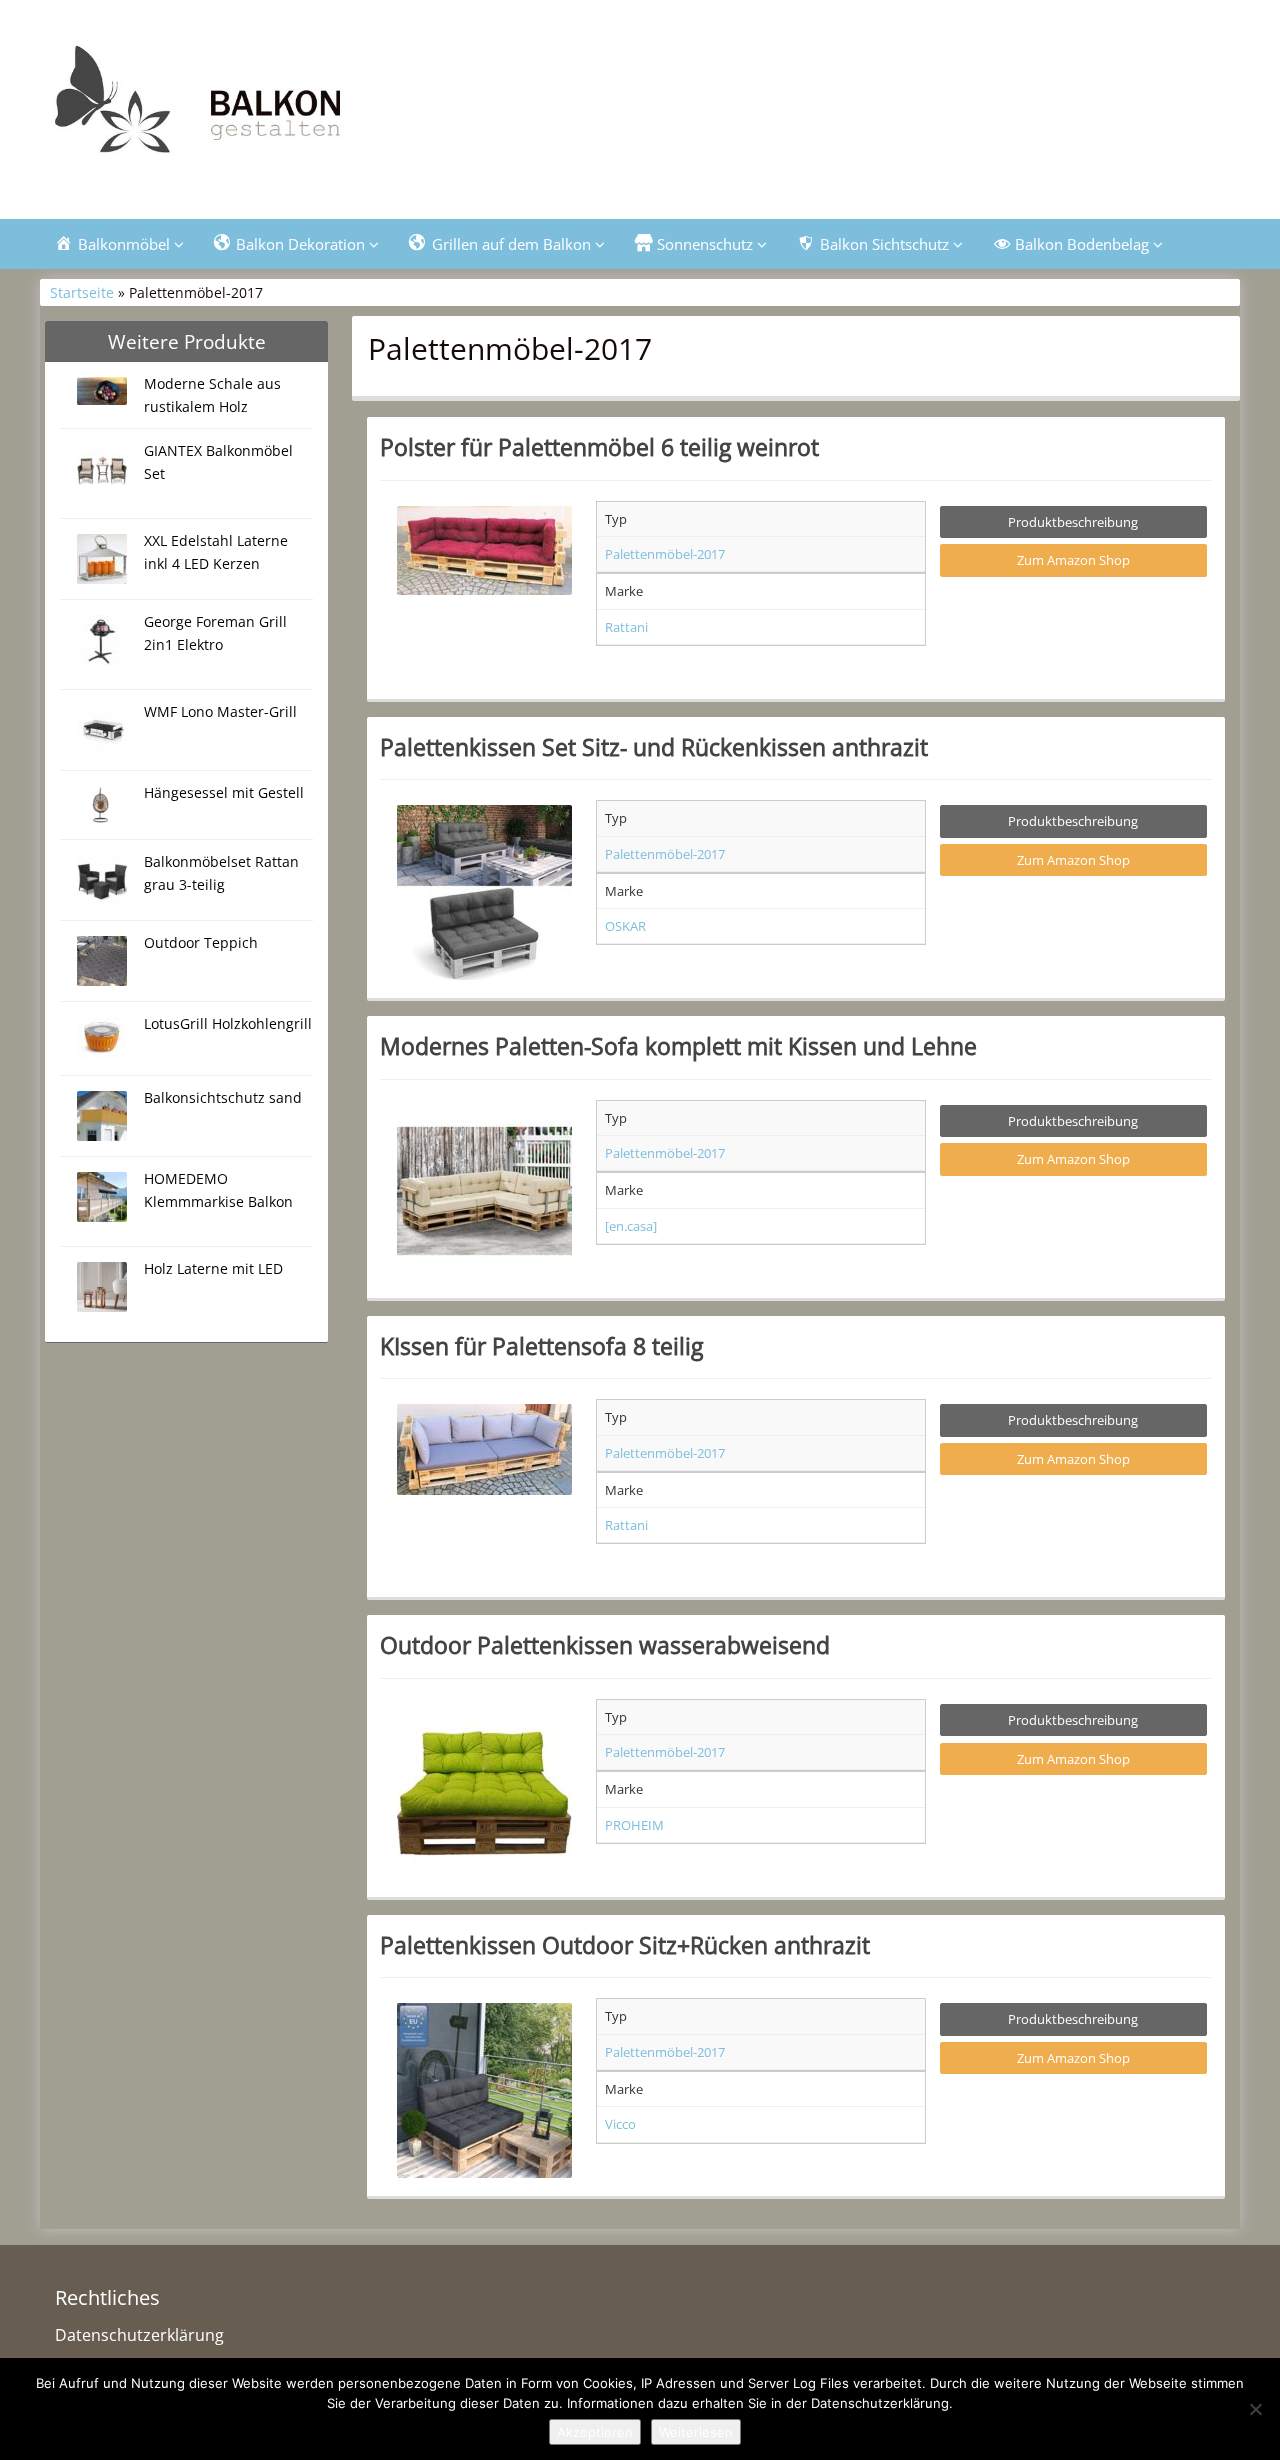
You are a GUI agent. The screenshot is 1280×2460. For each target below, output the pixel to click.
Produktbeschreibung (1073, 522)
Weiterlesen (696, 2432)
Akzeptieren (595, 2432)
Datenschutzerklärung (139, 2335)
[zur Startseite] (290, 106)
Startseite (82, 292)
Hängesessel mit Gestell (224, 792)
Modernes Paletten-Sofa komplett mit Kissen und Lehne (678, 1046)
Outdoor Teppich (201, 942)
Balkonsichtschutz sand (223, 1097)
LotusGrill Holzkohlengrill (228, 1023)
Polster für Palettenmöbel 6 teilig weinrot (599, 447)
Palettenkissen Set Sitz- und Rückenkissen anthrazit (654, 747)
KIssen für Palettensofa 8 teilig (541, 1346)
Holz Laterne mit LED (213, 1268)
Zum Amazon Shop (1073, 560)
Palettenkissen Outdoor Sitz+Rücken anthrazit (625, 1945)
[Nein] (1255, 2409)
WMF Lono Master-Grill (220, 711)
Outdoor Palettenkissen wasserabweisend (605, 1645)
